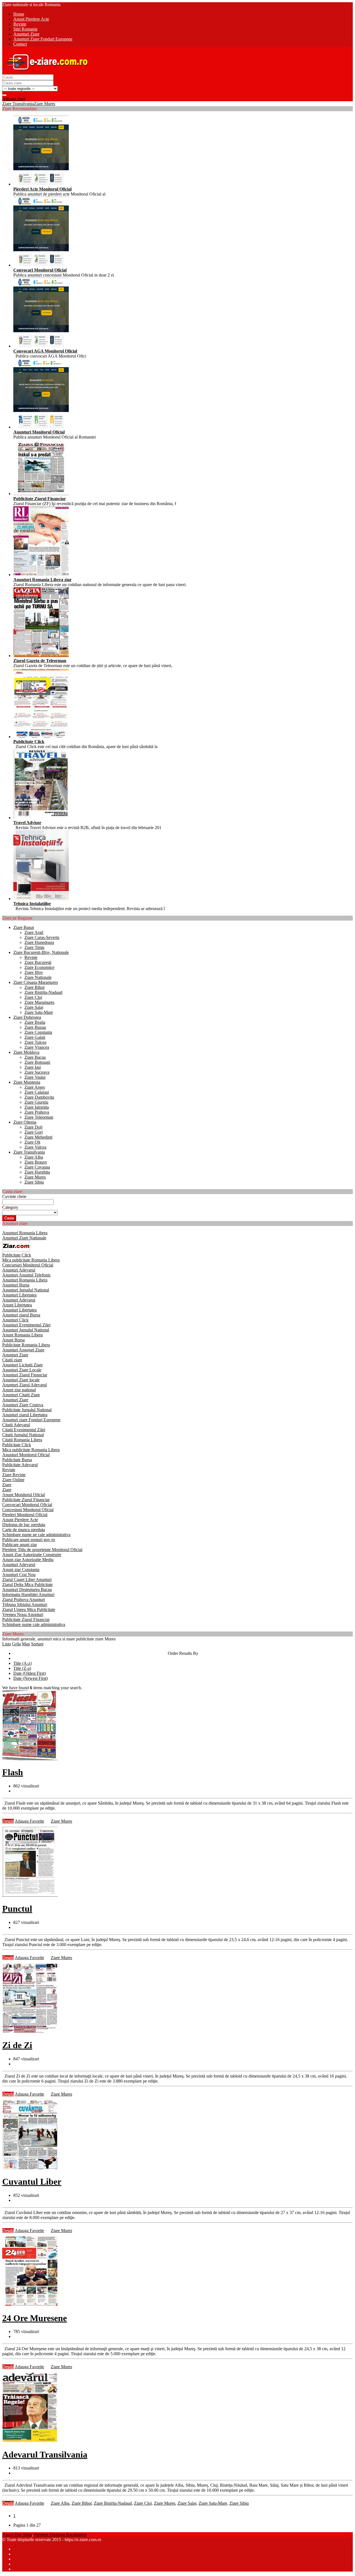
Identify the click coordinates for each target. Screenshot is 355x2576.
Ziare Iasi (33, 1067)
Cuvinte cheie (14, 1196)
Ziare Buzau (35, 1027)
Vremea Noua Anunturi (23, 1614)
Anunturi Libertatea (19, 1295)
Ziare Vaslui (35, 1077)
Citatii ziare (12, 1360)
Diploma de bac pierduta (24, 1525)
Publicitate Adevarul (20, 1465)
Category (10, 1207)
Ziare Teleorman (39, 1117)
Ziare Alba (34, 1157)
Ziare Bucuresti (38, 962)
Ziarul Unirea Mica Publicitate (29, 1609)
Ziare (7, 1485)
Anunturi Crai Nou (19, 1575)
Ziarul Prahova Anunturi (24, 1599)
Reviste (31, 957)
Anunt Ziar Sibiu (17, 2535)
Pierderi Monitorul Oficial (25, 1515)
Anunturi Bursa (16, 1285)
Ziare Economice (39, 967)
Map (26, 1644)
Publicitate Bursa (17, 1460)
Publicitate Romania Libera (26, 1345)
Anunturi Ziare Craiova (23, 1405)
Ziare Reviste (14, 1475)
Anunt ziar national (19, 1390)
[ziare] (16, 1250)
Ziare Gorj (34, 1132)
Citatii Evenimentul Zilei (24, 1430)
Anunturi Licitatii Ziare (22, 1365)
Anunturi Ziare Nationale (24, 1238)
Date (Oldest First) (30, 1673)
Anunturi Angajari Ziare (23, 1350)
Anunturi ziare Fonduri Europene (31, 1420)
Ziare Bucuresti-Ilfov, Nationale (41, 952)
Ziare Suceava (37, 1072)
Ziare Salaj (34, 1007)
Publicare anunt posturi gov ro (29, 1540)
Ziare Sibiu (34, 1182)
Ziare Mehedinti (38, 1137)
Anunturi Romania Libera (25, 1233)
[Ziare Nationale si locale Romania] (45, 72)
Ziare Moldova (26, 1052)
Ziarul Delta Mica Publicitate (27, 1585)
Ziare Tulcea (35, 1042)
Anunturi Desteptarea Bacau (27, 1590)
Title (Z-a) (22, 1668)
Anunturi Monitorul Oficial (26, 1455)
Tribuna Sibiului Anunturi (25, 1604)
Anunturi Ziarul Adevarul (25, 1385)
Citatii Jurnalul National (23, 1435)
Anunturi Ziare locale (21, 1380)
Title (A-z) (22, 1663)
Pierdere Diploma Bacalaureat (60, 2535)
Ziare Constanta (38, 1032)
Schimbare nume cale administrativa (34, 1624)
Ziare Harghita (37, 1172)
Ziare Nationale (38, 977)
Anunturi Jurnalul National (26, 1290)
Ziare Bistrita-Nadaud (43, 992)
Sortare (37, 1644)
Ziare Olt (32, 1142)
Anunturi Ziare (15, 1355)
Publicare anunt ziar (20, 1545)
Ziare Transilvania (18, 104)
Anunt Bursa (13, 1340)
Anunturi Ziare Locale (22, 1370)
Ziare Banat (24, 927)
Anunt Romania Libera (22, 1335)
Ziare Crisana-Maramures (36, 982)
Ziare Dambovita (39, 1097)
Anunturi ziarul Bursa (21, 1315)
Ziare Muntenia (27, 1082)
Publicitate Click (17, 1255)
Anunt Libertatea (17, 1305)
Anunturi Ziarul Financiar (25, 1375)
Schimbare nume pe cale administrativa (36, 1535)
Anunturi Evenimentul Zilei (26, 1325)
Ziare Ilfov (34, 972)
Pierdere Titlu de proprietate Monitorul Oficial (42, 1550)
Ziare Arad (34, 932)
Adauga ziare (14, 99)
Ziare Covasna (37, 1167)
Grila (16, 1644)
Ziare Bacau (35, 1057)
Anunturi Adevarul (19, 1270)
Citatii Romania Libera (22, 1440)
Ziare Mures (45, 104)
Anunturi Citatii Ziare (21, 1395)
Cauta (9, 1218)
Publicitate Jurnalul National (27, 1410)
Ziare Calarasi (37, 1092)
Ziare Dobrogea (27, 1017)
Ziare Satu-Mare (39, 1012)
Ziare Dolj (33, 1127)
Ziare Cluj (33, 997)
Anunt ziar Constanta (21, 1570)
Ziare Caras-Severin (42, 937)
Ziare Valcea (35, 1147)
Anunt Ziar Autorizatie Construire (32, 1555)
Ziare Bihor (35, 987)
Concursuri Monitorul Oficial (28, 1265)
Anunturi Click (15, 1320)
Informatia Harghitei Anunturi (28, 1595)
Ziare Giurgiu (36, 1102)
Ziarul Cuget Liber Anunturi (27, 1580)
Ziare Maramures (39, 1002)
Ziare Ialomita (37, 1107)
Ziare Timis (34, 947)
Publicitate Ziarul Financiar (26, 1500)
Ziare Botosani (37, 1062)
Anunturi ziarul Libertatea (25, 1415)
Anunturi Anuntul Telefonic (26, 1275)
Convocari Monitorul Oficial (27, 1505)
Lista (7, 1644)
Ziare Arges (35, 1087)
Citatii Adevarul (16, 1425)
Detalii (8, 1821)
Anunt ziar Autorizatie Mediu (28, 1560)
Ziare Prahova (37, 1112)
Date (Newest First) (31, 1678)
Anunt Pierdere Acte (20, 1520)
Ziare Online (13, 1480)
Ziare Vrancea (37, 1047)
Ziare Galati (35, 1037)
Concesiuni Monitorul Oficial (28, 1510)
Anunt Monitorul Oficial (24, 1495)
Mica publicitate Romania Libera (31, 1260)
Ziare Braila (35, 1022)
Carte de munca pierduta (24, 1530)
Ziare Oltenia (25, 1122)
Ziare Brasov (36, 1162)
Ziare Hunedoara (39, 942)
